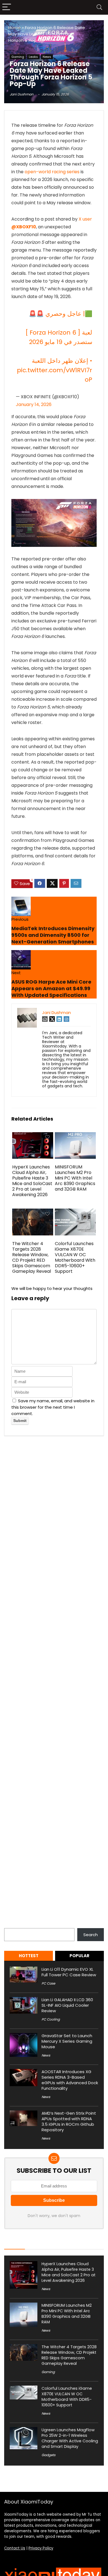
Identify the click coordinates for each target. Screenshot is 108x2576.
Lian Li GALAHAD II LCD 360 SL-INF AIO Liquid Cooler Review (67, 2005)
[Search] (99, 7)
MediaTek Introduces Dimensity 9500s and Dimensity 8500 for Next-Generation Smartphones (53, 935)
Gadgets (48, 2455)
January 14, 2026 (34, 404)
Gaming (18, 57)
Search (11, 1925)
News (47, 57)
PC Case (48, 1983)
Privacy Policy (41, 2548)
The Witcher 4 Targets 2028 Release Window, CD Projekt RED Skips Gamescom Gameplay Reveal (32, 1257)
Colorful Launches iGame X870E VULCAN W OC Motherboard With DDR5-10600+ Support (75, 1257)
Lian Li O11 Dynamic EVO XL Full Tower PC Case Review (69, 1972)
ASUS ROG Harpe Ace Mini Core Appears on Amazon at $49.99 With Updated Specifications (51, 988)
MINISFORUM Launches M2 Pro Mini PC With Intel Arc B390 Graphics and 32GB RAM (75, 1178)
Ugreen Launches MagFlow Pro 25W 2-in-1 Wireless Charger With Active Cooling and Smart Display (70, 2438)
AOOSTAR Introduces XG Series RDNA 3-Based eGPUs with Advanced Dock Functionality (70, 2080)
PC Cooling (51, 2019)
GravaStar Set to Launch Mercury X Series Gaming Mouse (67, 2041)
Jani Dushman (22, 94)
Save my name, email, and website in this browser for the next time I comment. (53, 1407)
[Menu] (7, 7)
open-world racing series (52, 172)
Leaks (33, 57)
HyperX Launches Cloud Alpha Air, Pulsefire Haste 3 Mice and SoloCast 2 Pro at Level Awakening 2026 (32, 1181)
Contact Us (15, 2548)
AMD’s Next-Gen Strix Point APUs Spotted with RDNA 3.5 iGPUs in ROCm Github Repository (69, 2121)
